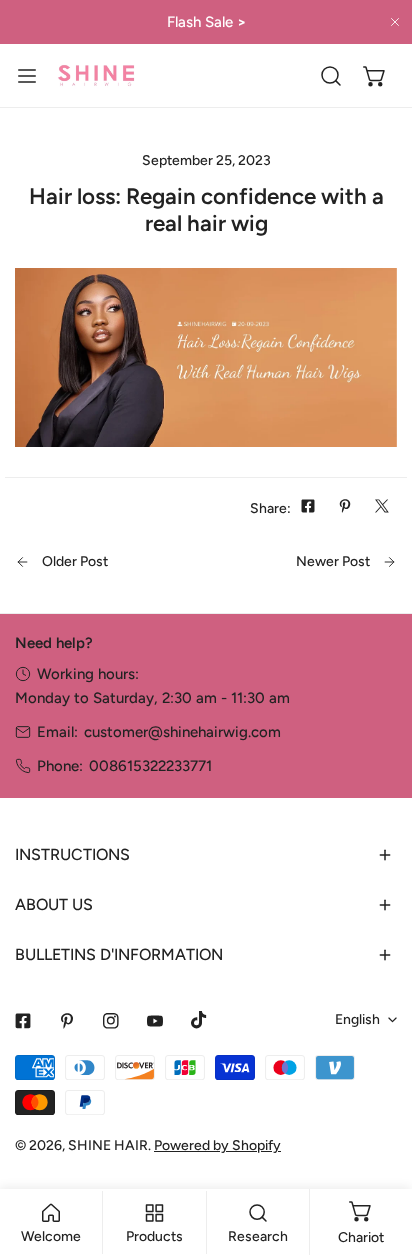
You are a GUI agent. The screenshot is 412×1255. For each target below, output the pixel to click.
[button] (375, 76)
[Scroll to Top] (376, 1149)
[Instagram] (111, 1021)
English (357, 1019)
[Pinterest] (67, 1021)
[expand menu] (27, 75)
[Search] (331, 76)
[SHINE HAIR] (96, 75)
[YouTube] (155, 1021)
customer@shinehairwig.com (182, 732)
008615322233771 (150, 766)
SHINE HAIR (108, 1145)
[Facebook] (23, 1021)
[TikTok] (199, 1020)
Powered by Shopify (217, 1145)
